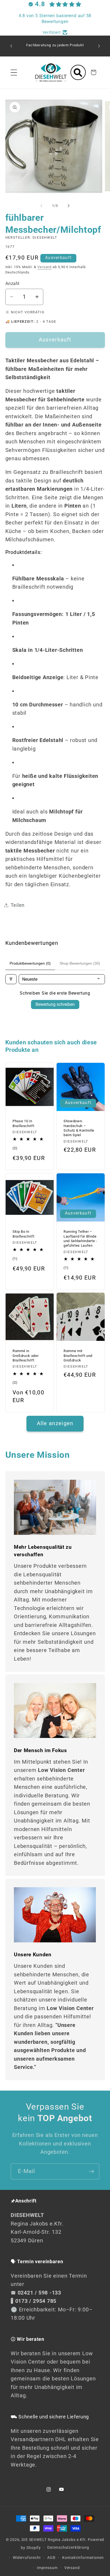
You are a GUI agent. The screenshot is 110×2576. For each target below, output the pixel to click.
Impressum (47, 2568)
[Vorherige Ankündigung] (11, 46)
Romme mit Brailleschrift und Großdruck (78, 1356)
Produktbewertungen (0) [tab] (30, 963)
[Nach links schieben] (41, 206)
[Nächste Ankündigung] (99, 46)
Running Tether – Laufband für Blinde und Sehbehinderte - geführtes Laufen (80, 1238)
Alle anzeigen (55, 1423)
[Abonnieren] (91, 2172)
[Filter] (11, 979)
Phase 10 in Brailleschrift (23, 1124)
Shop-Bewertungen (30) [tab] (80, 963)
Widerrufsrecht (27, 2558)
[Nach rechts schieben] (69, 206)
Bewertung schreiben (55, 1004)
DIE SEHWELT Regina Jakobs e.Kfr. (54, 2540)
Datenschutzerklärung (68, 2547)
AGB (51, 2558)
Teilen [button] (18, 905)
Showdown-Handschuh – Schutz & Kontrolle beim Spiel (79, 1128)
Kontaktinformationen (83, 2558)
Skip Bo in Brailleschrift (23, 1234)
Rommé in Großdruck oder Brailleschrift (25, 1356)
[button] (14, 72)
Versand (44, 267)
